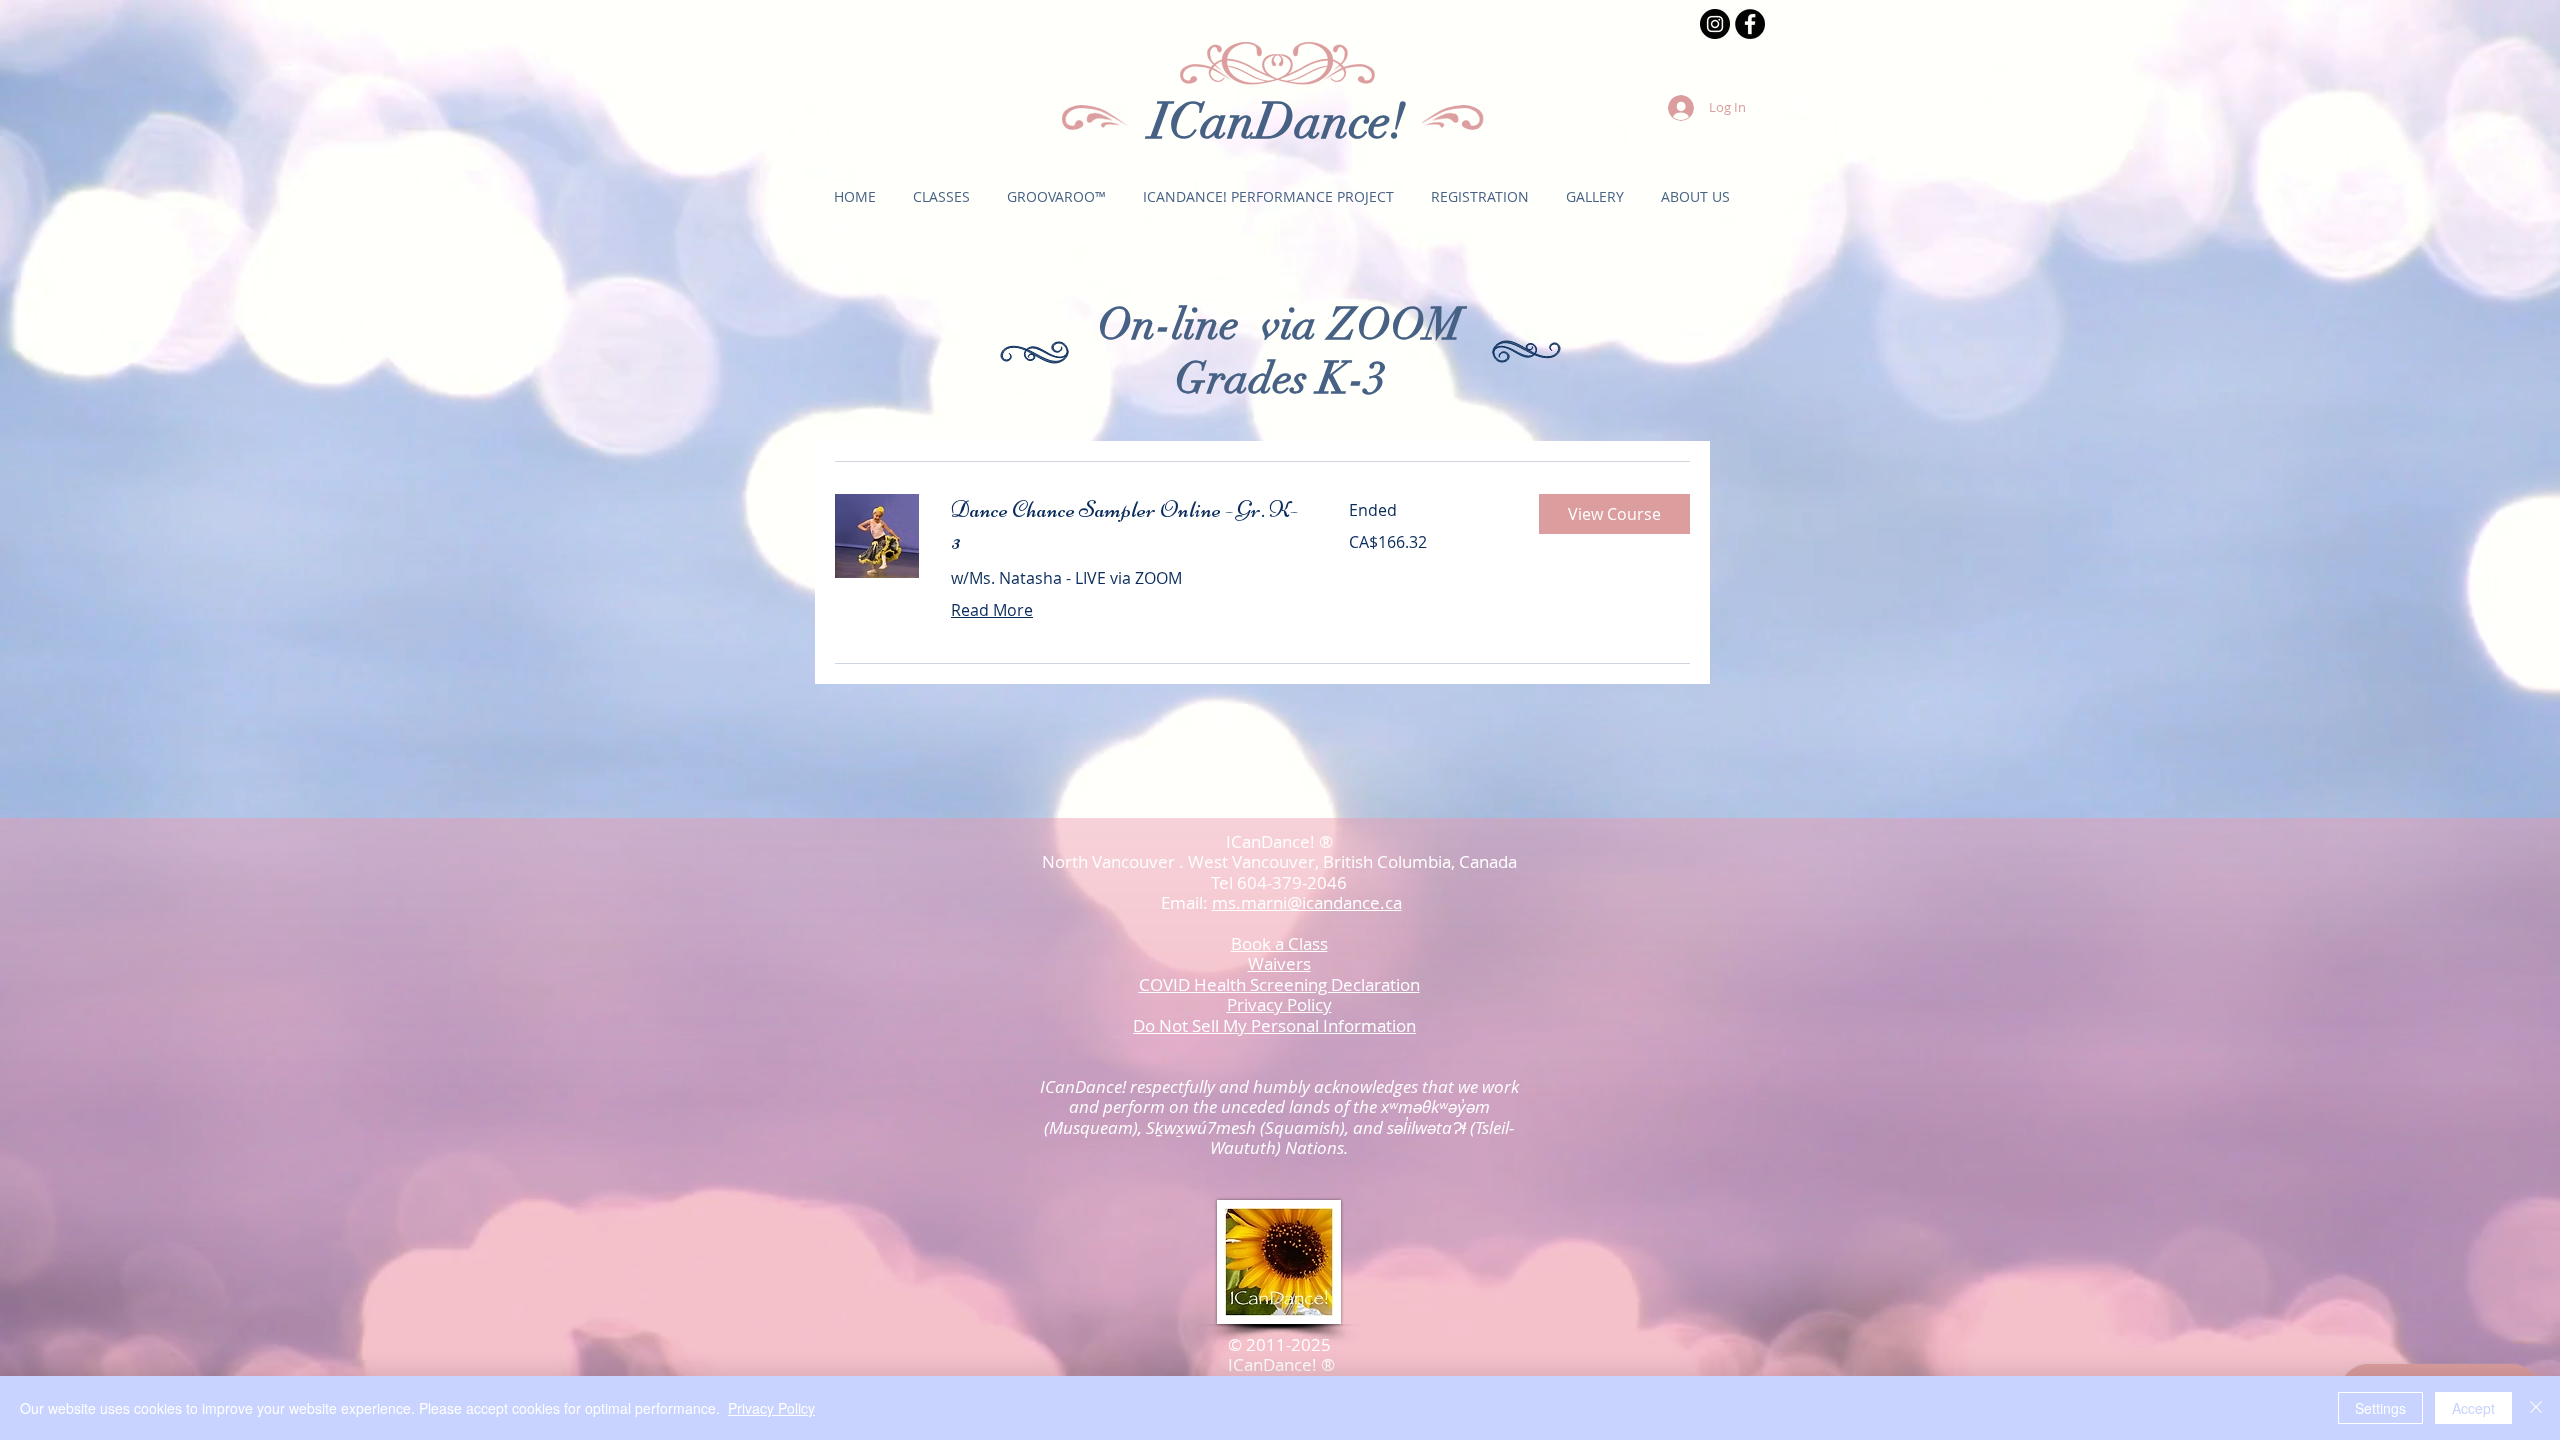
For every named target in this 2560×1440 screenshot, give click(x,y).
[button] (941, 197)
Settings (2380, 1408)
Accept (2473, 1408)
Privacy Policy (771, 1408)
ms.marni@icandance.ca (1307, 902)
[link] (1126, 526)
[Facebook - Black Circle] (1750, 24)
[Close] (2536, 1408)
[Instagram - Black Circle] (1715, 24)
